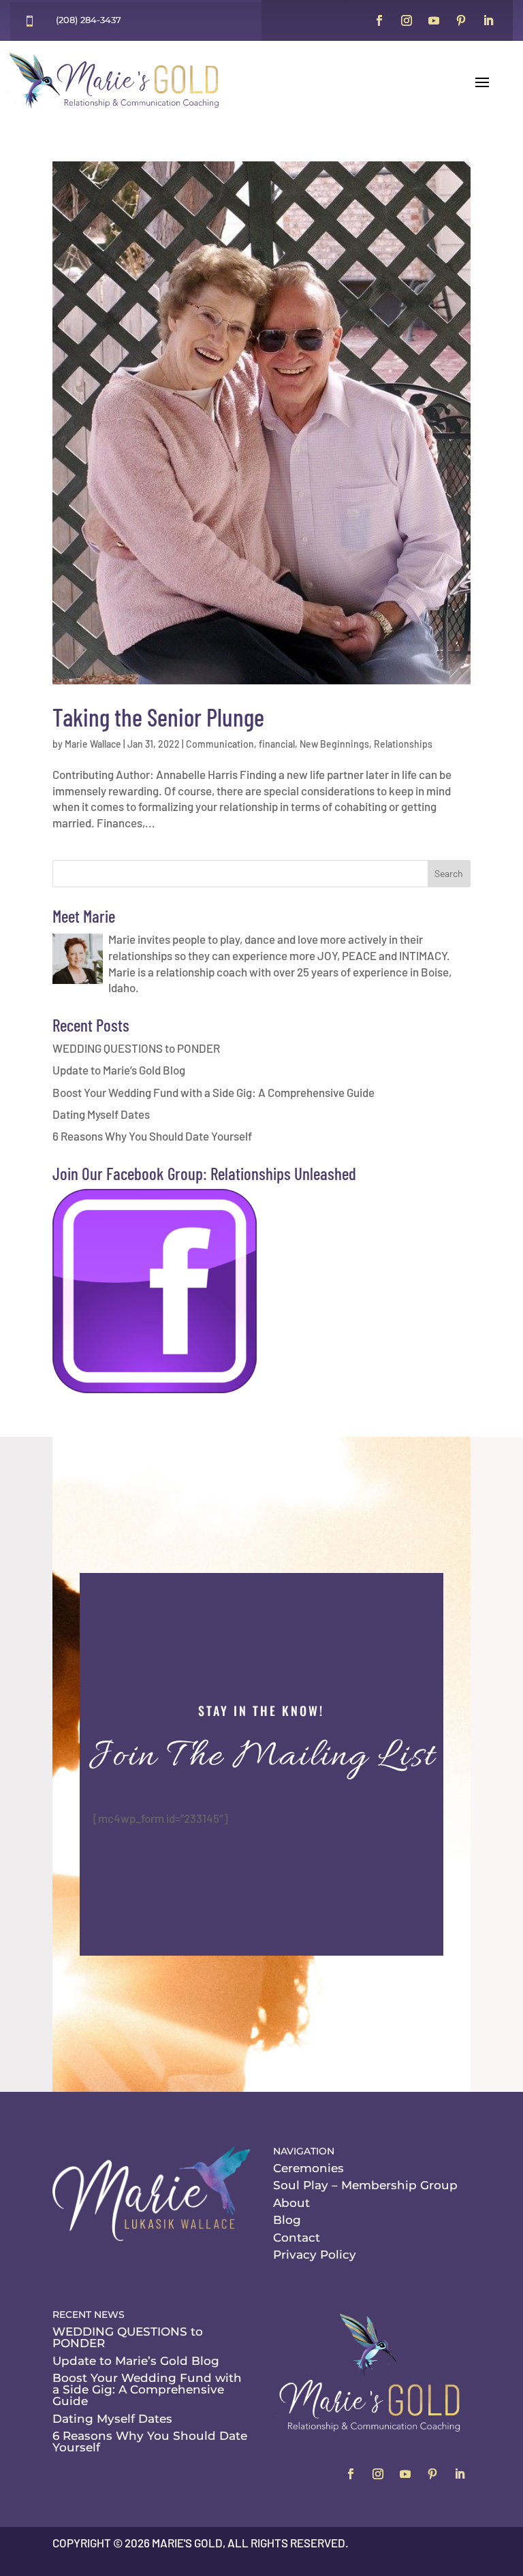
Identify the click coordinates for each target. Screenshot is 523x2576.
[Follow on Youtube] (434, 20)
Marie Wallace (93, 744)
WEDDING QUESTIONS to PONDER (136, 1048)
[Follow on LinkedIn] (488, 20)
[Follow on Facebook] (379, 20)
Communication (220, 744)
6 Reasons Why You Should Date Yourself (152, 1136)
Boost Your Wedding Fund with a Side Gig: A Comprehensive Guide (213, 1092)
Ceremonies (308, 2168)
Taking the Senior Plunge (158, 717)
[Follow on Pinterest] (461, 20)
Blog (287, 2220)
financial (277, 744)
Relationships (403, 744)
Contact (297, 2238)
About (291, 2203)
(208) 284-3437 (89, 20)
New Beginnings (334, 744)
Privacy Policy (315, 2255)
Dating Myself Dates (101, 1114)
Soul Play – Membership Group (365, 2185)
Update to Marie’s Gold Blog (119, 1070)
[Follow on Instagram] (407, 20)
